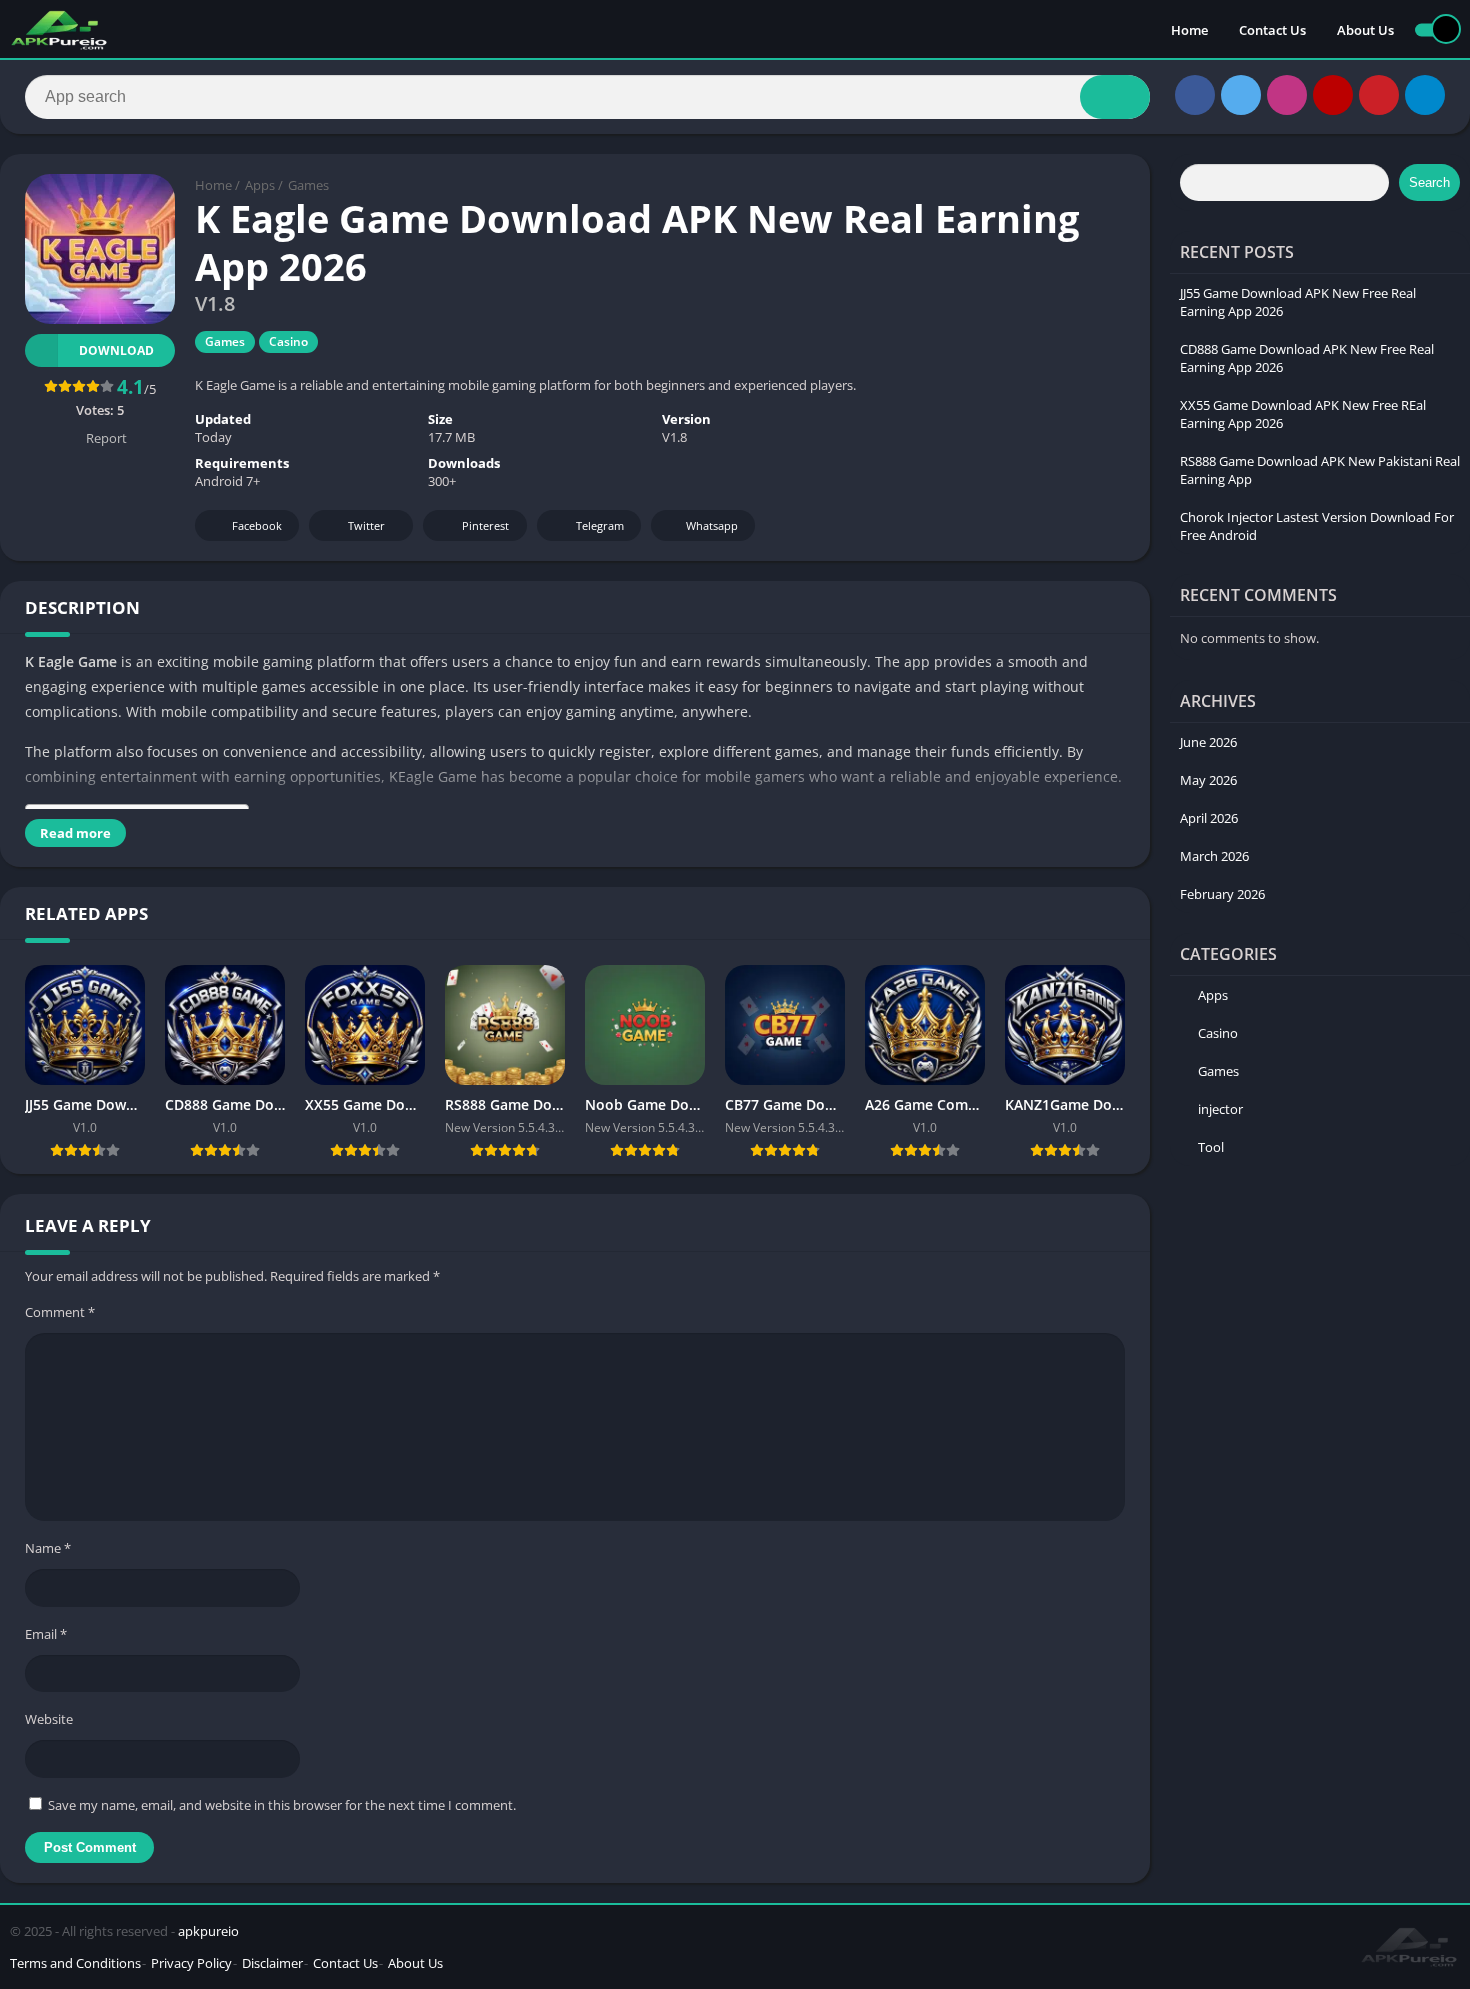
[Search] (1115, 97)
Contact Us (1272, 30)
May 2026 (1208, 780)
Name (48, 1548)
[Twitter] (1241, 95)
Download (116, 350)
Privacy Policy (191, 1963)
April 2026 (1209, 818)
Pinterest (485, 525)
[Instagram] (1287, 95)
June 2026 (1208, 742)
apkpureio (208, 1931)
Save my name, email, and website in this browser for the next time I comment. (282, 1805)
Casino (288, 341)
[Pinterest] (1379, 95)
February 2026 (1222, 894)
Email (46, 1634)
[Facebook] (1195, 95)
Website (49, 1719)
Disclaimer (272, 1963)
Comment (60, 1312)
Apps (260, 185)
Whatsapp (712, 525)
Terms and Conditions (75, 1963)
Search (1429, 182)
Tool (1211, 1147)
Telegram (600, 525)
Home (1189, 30)
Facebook (257, 525)
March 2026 (1214, 856)
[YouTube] (1333, 95)
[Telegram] (1425, 95)
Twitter (366, 525)
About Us (1365, 30)
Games (308, 185)
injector (1220, 1109)
